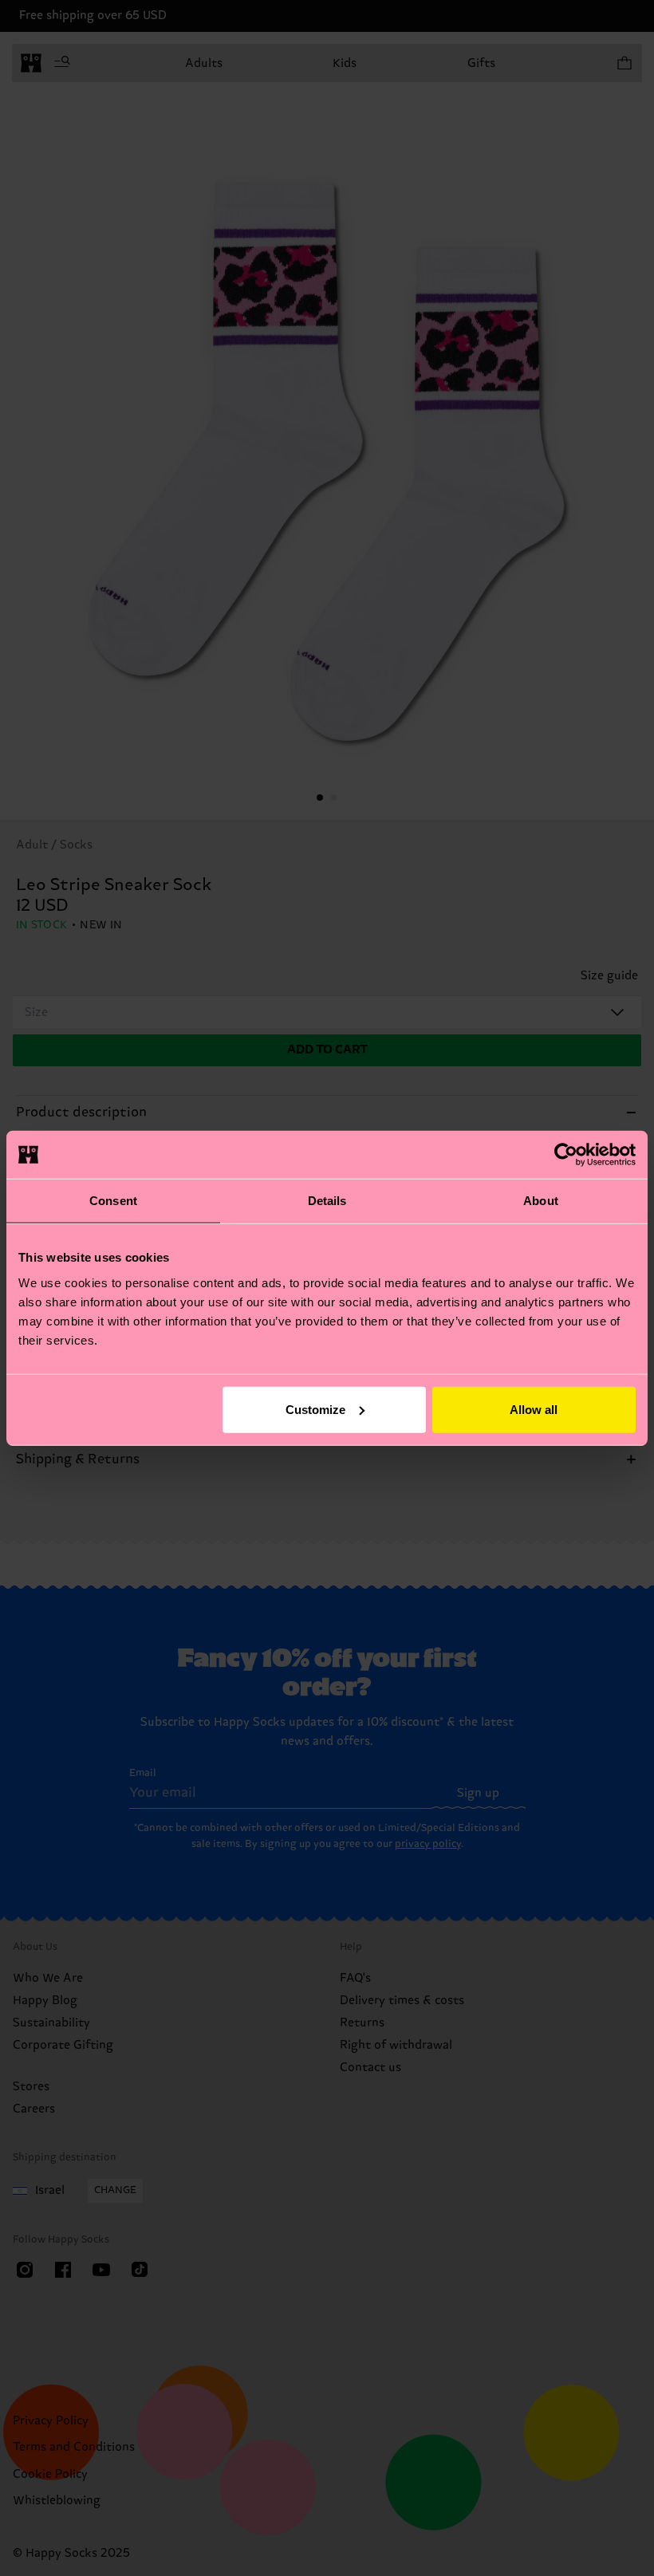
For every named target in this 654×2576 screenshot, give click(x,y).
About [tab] (541, 1201)
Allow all (534, 1409)
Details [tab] (327, 1201)
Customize (315, 1409)
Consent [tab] (113, 1201)
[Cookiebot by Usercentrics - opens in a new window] (566, 1155)
